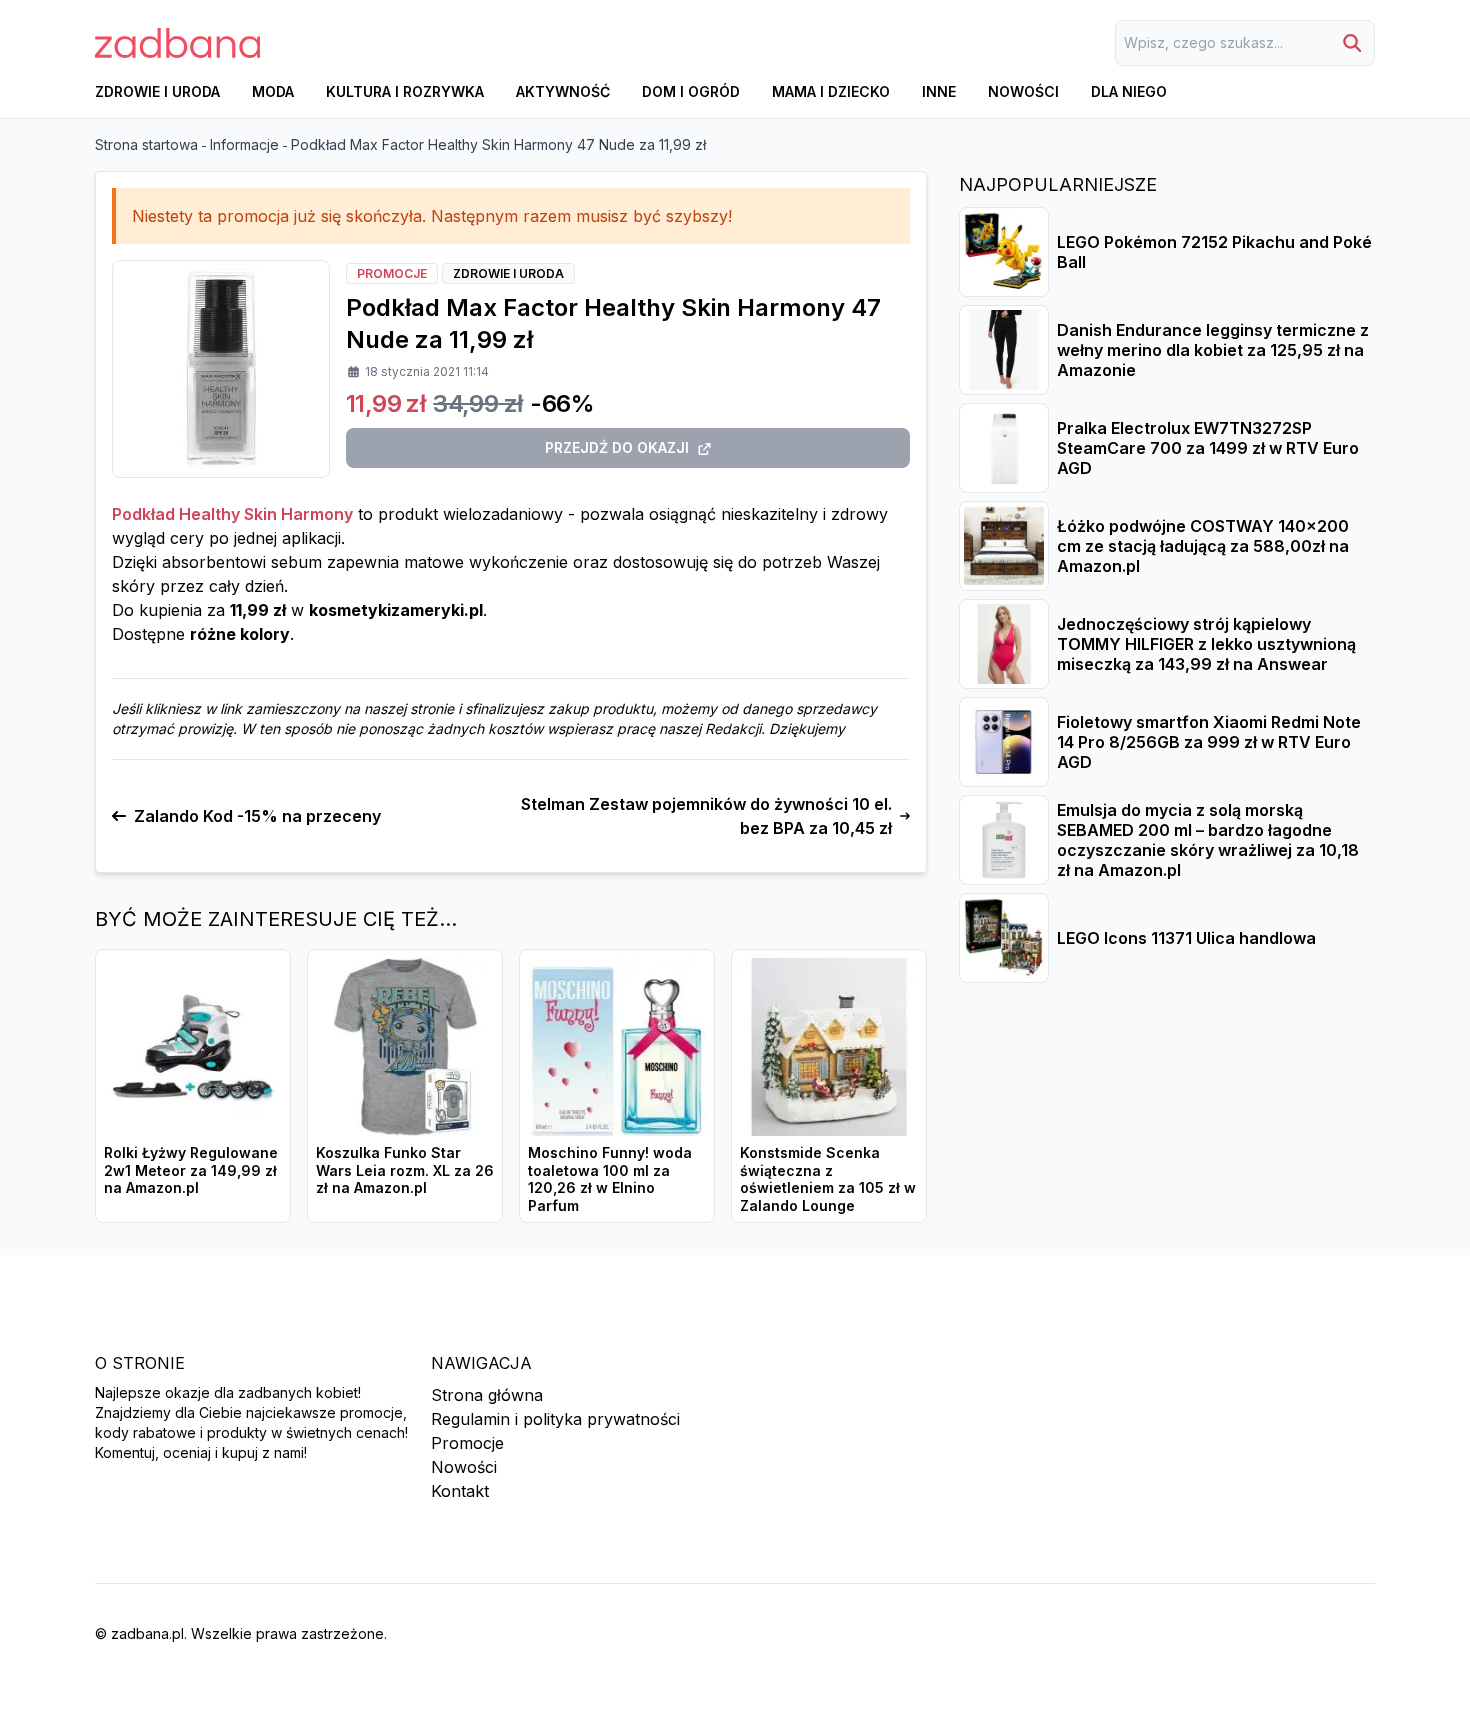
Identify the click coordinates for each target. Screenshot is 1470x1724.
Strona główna (487, 1395)
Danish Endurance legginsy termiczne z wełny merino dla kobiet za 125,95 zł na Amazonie (1213, 350)
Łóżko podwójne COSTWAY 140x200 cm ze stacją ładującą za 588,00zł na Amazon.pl (1203, 546)
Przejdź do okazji (617, 447)
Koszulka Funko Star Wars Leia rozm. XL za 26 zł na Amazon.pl (405, 1170)
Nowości (1023, 91)
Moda (273, 91)
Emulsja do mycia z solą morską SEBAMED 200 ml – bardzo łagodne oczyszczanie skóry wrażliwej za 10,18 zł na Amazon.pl (1208, 840)
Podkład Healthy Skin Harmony (232, 514)
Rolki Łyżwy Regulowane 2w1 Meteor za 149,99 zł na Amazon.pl (191, 1170)
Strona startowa (146, 144)
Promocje (467, 1443)
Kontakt (460, 1491)
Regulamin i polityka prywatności (555, 1419)
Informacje (244, 144)
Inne (939, 91)
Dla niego (1129, 91)
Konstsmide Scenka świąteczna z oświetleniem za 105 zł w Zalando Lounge (828, 1179)
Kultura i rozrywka (405, 91)
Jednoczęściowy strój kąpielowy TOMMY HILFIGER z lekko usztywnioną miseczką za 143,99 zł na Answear (1206, 644)
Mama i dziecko (831, 91)
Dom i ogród (691, 91)
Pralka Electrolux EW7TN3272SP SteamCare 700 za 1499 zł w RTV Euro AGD (1208, 448)
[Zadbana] (177, 43)
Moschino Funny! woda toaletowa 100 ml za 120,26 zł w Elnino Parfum (610, 1179)
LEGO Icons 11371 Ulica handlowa (1186, 938)
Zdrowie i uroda (157, 91)
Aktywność (563, 91)
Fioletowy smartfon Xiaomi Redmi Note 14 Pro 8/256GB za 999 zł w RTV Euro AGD (1209, 742)
